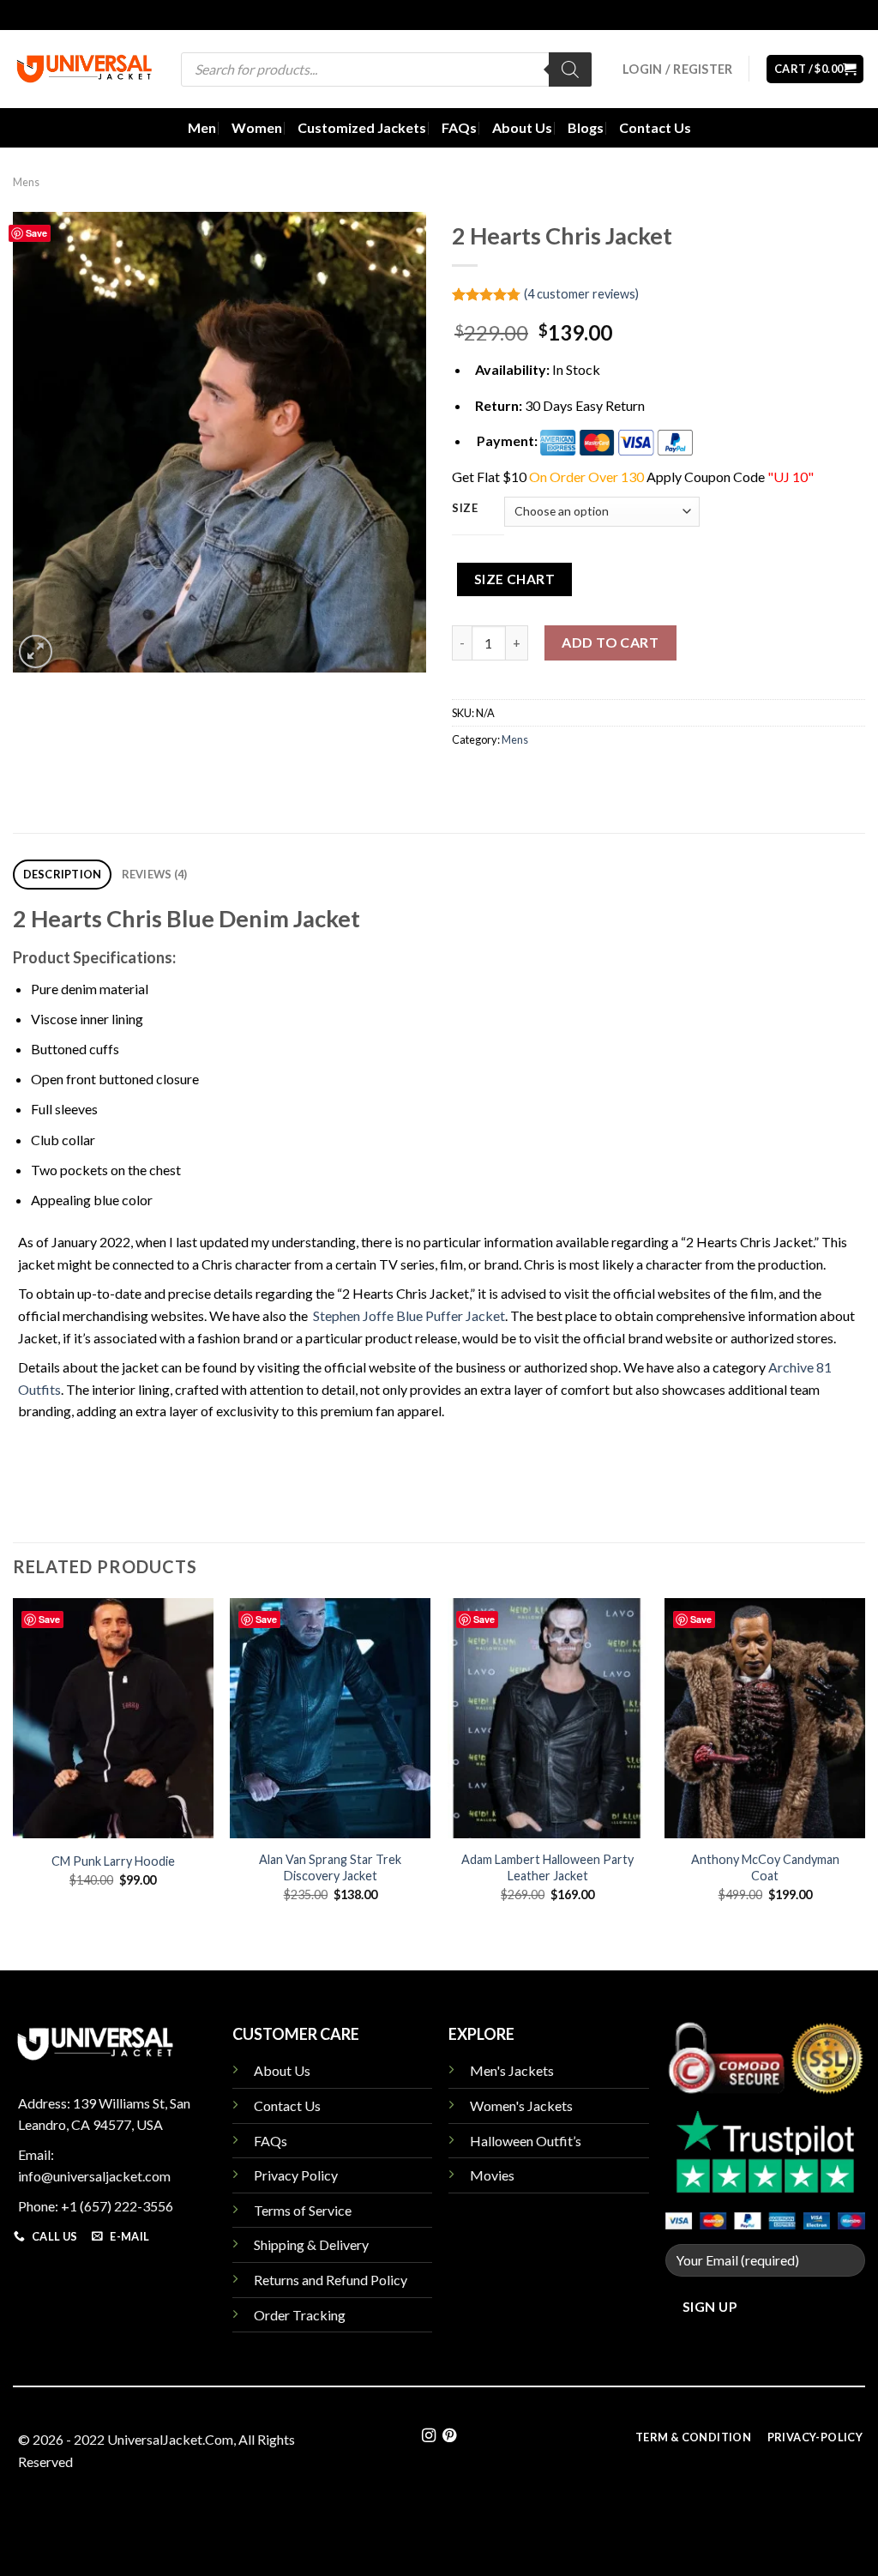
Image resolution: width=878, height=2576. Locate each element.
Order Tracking (300, 2315)
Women (257, 127)
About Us (522, 127)
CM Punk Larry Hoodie (113, 1861)
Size (465, 509)
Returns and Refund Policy (331, 2280)
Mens (26, 182)
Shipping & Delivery (311, 2244)
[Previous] (14, 1765)
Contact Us (655, 127)
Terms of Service (303, 2210)
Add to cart (610, 642)
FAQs (459, 127)
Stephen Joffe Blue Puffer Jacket (409, 1315)
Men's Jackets (512, 2070)
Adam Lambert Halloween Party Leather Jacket (547, 1867)
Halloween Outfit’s (526, 2141)
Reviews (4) (155, 874)
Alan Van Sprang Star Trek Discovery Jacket (330, 1867)
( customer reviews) (581, 294)
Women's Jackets (521, 2105)
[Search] (570, 69)
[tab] (62, 875)
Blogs (586, 127)
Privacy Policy (296, 2175)
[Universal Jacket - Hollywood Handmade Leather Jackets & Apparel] (84, 69)
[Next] (864, 1765)
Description (63, 874)
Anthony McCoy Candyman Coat (765, 1867)
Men (202, 127)
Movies (492, 2175)
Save (36, 233)
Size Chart (515, 579)
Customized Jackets (362, 127)
